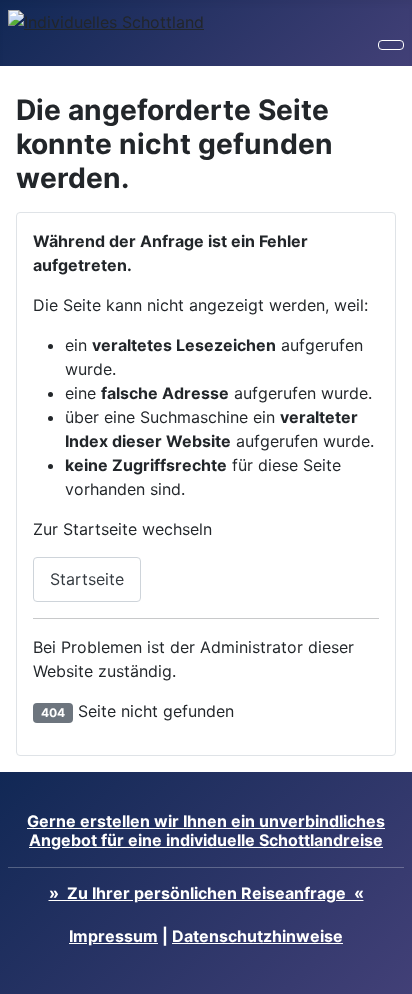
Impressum (113, 936)
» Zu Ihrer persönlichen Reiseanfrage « (206, 893)
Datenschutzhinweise (257, 936)
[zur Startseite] (106, 20)
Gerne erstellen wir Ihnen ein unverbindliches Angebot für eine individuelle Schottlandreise (206, 830)
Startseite (87, 579)
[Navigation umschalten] (391, 45)
